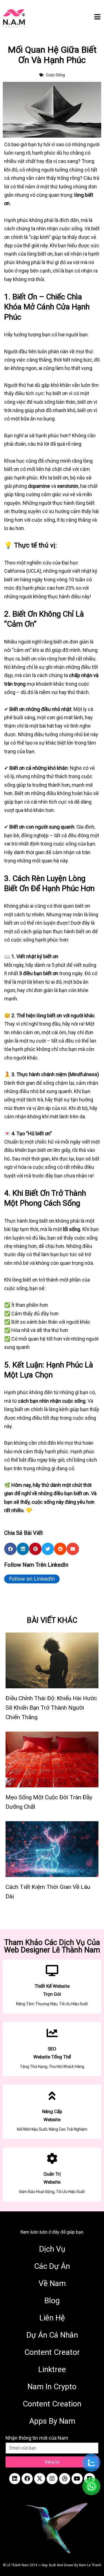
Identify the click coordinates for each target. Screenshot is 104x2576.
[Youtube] (77, 2479)
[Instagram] (52, 2479)
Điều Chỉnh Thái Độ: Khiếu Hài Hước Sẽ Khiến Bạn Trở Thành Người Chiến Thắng (51, 1708)
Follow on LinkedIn (32, 1579)
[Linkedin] (15, 2479)
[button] (10, 1549)
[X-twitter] (40, 2479)
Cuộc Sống (55, 75)
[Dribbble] (65, 2479)
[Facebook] (27, 2479)
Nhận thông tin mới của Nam (37, 2438)
